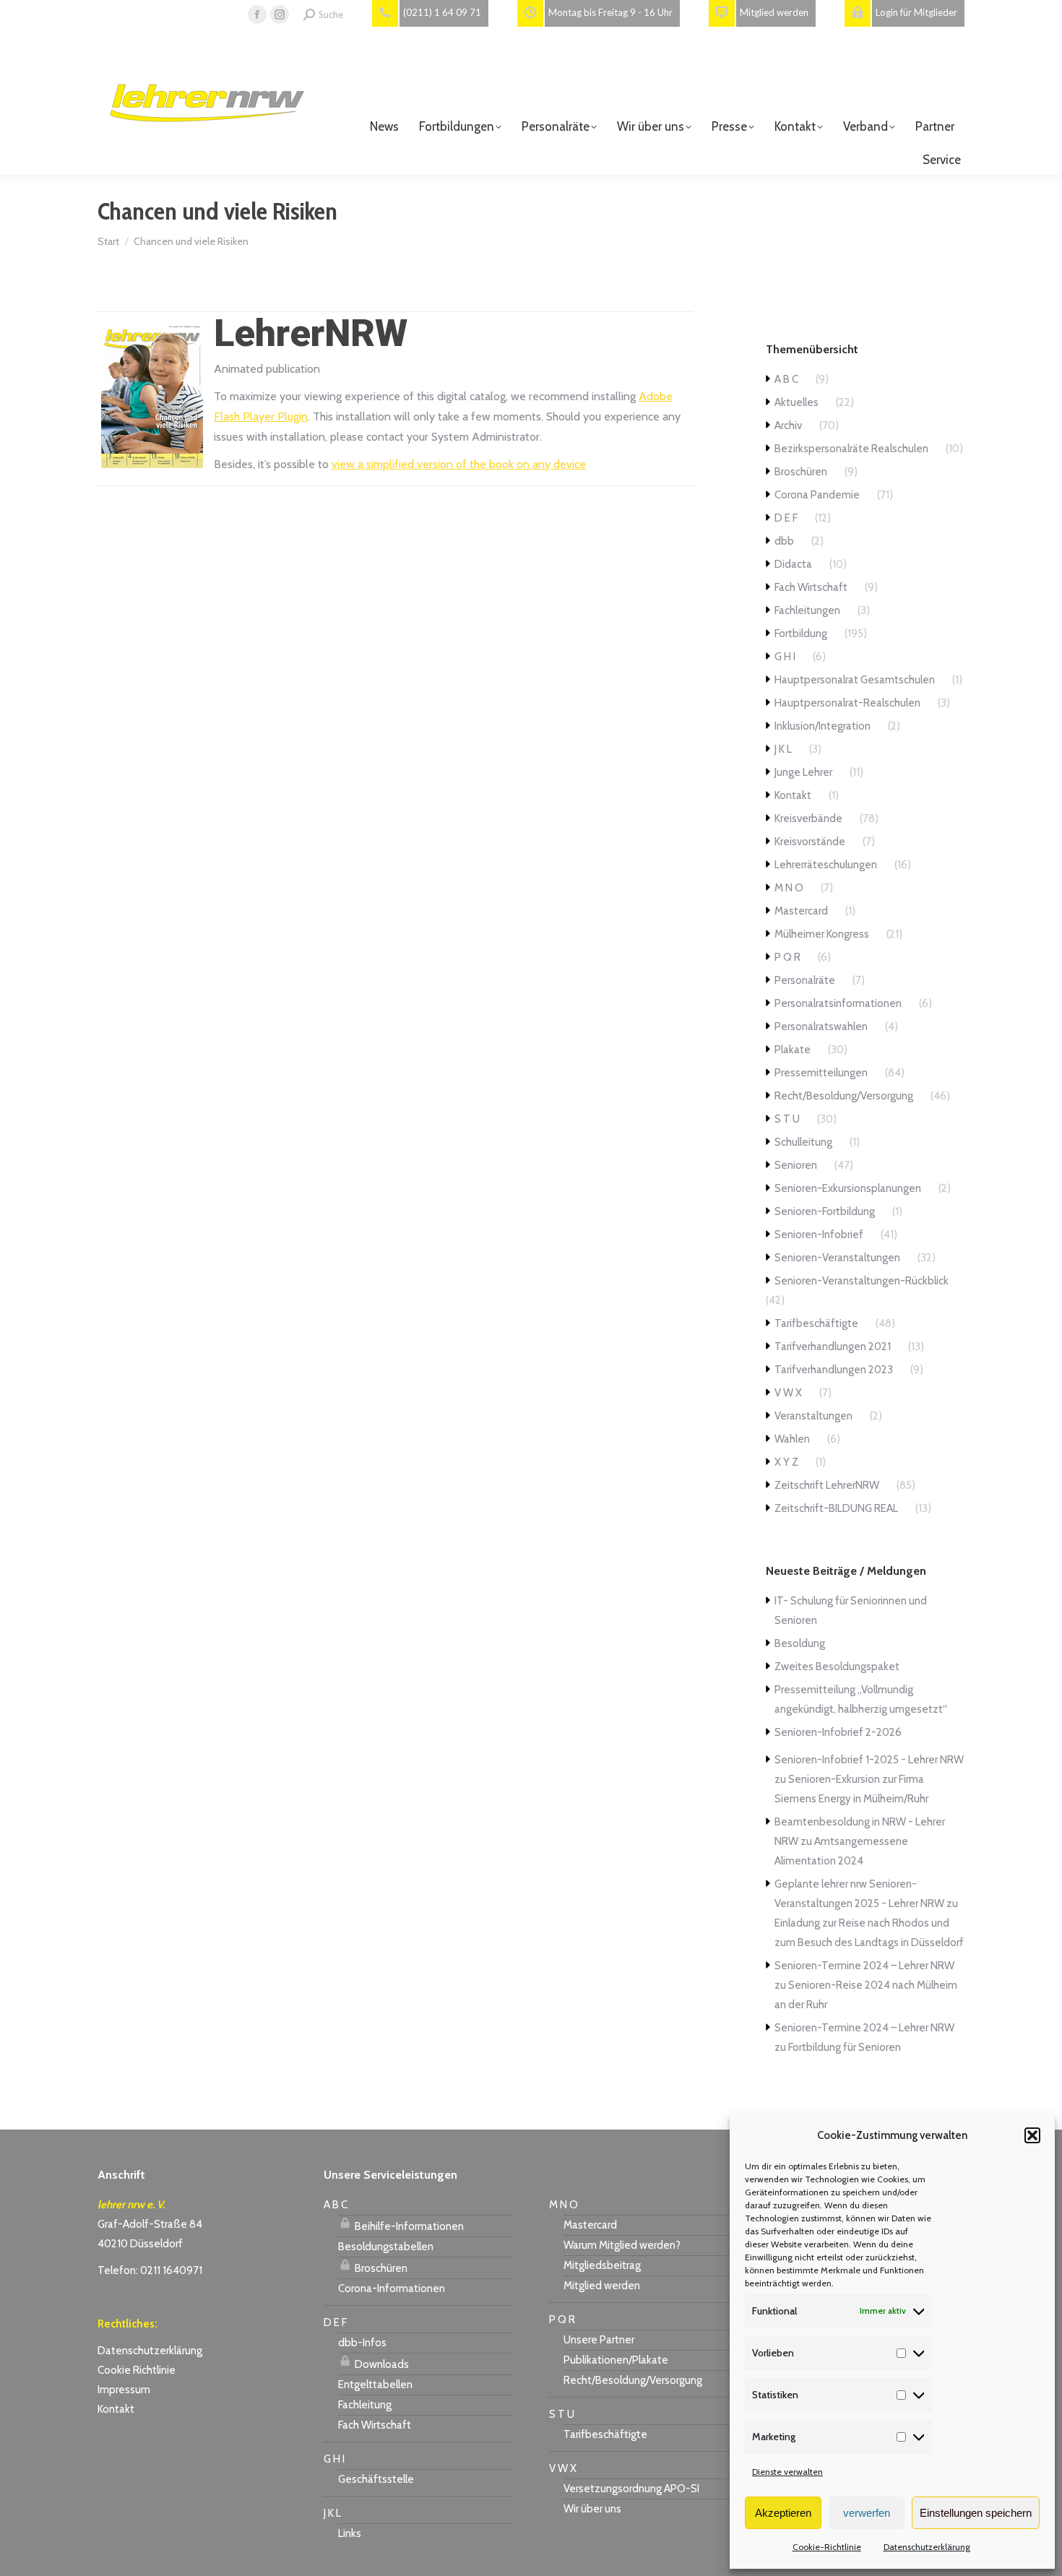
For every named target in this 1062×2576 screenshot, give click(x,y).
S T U (787, 1119)
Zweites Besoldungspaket (837, 1667)
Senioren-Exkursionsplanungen (848, 1188)
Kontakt (793, 795)
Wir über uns (592, 2509)
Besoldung (800, 1643)
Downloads (381, 2364)
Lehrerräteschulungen (826, 865)
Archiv (788, 425)
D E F (786, 518)
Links (350, 2533)
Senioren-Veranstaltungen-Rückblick (862, 1281)
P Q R (787, 957)
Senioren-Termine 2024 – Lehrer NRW (864, 1966)
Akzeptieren (783, 2513)
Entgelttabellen (375, 2385)
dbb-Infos (362, 2343)
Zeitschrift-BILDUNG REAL (836, 1508)
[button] (1032, 2135)
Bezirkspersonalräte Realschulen (851, 449)
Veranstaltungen (813, 1416)
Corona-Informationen (392, 2288)
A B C (786, 379)
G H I (785, 657)
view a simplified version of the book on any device (459, 464)
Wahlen (792, 1439)
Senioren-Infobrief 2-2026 (838, 1732)
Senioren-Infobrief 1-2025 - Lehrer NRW (869, 1760)
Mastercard (801, 911)
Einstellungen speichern (976, 2513)
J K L (783, 749)
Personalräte (805, 980)
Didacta (793, 564)
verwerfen (867, 2513)
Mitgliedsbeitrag (602, 2265)
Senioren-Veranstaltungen (837, 1258)
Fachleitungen (807, 610)
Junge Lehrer (803, 772)
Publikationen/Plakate (616, 2360)
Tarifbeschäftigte (816, 1323)
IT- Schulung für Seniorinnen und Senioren (851, 1611)
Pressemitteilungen (821, 1073)
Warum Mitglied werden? (622, 2245)
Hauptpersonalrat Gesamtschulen (855, 680)
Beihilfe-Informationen (408, 2226)
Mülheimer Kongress (822, 934)
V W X (788, 1393)
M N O (789, 888)
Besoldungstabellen (386, 2247)
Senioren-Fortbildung (825, 1211)
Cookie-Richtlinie (827, 2547)
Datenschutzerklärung (927, 2547)
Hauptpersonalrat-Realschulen (847, 703)
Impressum (124, 2390)
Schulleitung (803, 1142)
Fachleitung (365, 2405)
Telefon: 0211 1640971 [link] (150, 2270)
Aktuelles (796, 402)
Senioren (796, 1165)
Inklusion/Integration (823, 726)
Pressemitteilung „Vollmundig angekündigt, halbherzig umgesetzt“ (861, 1699)
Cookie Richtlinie (137, 2370)
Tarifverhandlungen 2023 (834, 1370)
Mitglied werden (602, 2286)
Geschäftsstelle (376, 2479)
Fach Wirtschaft (811, 587)
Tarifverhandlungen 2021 (833, 1347)
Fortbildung (801, 634)
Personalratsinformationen (838, 1003)
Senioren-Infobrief (819, 1235)
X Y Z (786, 1462)
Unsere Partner (599, 2340)
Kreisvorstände (810, 842)
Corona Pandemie (817, 495)
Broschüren (801, 472)
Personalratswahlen (821, 1026)
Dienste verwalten (787, 2472)
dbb (784, 541)
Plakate (793, 1050)
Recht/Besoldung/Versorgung (844, 1096)
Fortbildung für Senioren (845, 2047)
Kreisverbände (808, 818)
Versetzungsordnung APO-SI (631, 2489)
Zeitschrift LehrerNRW (827, 1485)
